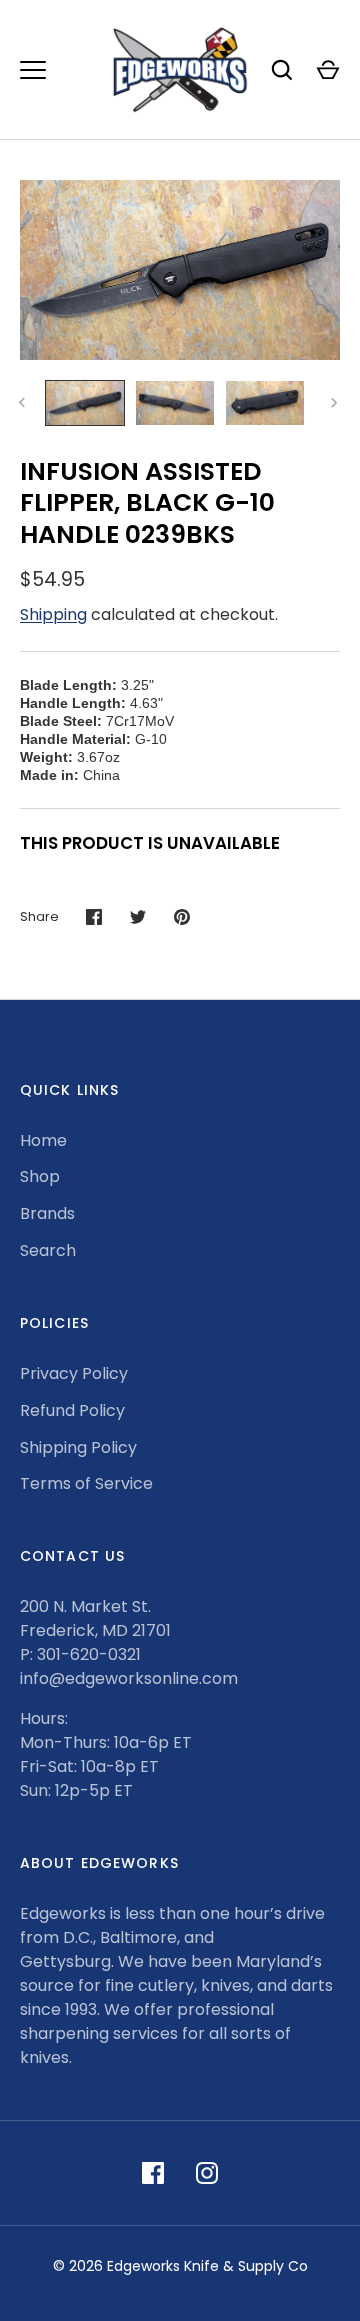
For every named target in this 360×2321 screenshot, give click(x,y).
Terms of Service (86, 1483)
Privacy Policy (74, 1373)
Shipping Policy (78, 1447)
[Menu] (33, 70)
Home (43, 1140)
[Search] (282, 70)
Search (48, 1250)
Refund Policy (72, 1410)
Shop (40, 1176)
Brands (47, 1213)
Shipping (53, 614)
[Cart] (328, 70)
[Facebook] (153, 2173)
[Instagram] (207, 2173)
